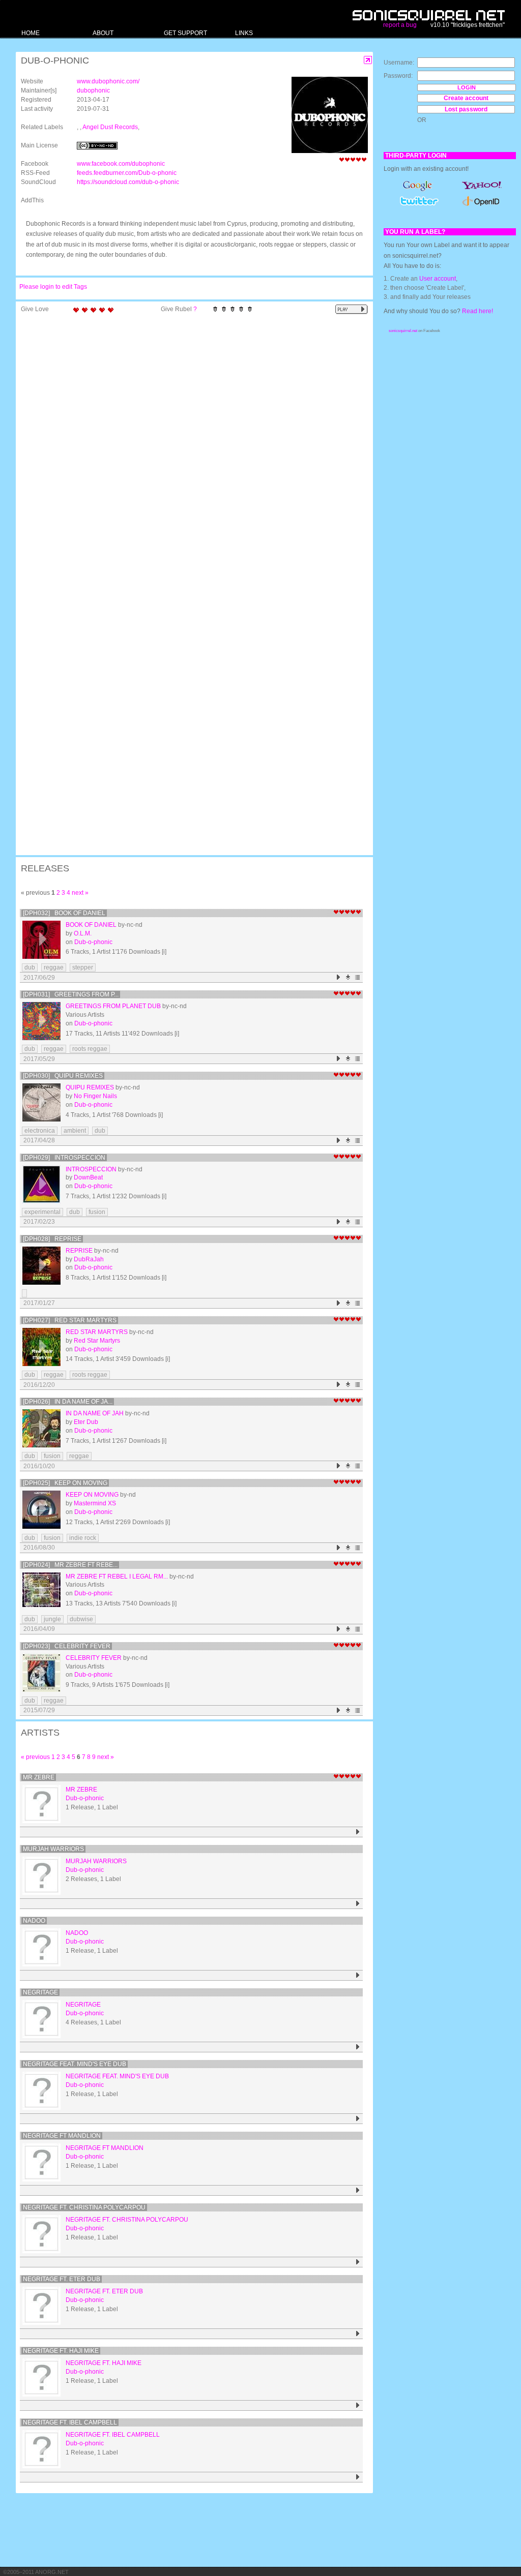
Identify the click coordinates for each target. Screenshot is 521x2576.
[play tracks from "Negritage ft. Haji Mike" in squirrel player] (358, 2405)
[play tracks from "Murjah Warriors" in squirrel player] (358, 1904)
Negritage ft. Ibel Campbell (70, 2422)
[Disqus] (189, 450)
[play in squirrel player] (41, 940)
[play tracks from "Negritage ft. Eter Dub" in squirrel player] (358, 2334)
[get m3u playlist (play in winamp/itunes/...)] (358, 977)
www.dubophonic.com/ (108, 81)
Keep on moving (92, 1495)
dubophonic (93, 90)
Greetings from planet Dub (113, 1006)
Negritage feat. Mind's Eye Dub (75, 2064)
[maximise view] (368, 60)
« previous (35, 1757)
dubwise (81, 1619)
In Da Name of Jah (95, 1413)
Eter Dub (86, 1422)
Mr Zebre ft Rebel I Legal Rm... (117, 1577)
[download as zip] (348, 977)
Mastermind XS (95, 1503)
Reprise (79, 1251)
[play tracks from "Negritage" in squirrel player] (358, 2047)
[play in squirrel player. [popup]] (352, 309)
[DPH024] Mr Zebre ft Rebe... (70, 1565)
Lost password (466, 109)
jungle (52, 1619)
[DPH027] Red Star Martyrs (70, 1320)
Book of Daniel (91, 925)
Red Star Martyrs (97, 1332)
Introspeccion (91, 1169)
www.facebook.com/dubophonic (121, 164)
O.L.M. (83, 933)
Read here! (477, 311)
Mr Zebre (39, 1777)
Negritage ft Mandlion (62, 2136)
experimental (42, 1212)
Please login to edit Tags (53, 287)
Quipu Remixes (90, 1087)
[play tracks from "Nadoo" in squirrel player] (358, 1975)
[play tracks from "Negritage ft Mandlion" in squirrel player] (358, 2190)
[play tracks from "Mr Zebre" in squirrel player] (358, 1832)
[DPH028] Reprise (52, 1239)
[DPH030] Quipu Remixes (63, 1076)
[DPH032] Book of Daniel (64, 913)
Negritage (40, 1992)
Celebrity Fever (94, 1658)
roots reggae (90, 1049)
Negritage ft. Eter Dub (62, 2279)
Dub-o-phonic (93, 942)
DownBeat (88, 1177)
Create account (466, 98)
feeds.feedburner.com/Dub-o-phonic (127, 173)
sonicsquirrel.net (403, 331)
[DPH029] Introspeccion (64, 1158)
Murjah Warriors (53, 1849)
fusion (97, 1212)
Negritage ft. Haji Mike (61, 2351)
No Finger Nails (95, 1096)
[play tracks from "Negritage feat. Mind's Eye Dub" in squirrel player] (358, 2119)
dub (30, 967)
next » (80, 893)
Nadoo (34, 1921)
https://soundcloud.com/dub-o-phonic (128, 182)
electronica (40, 1131)
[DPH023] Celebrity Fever (67, 1646)
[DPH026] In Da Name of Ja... (68, 1402)
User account (438, 279)
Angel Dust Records (110, 127)
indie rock (83, 1538)
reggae (54, 967)
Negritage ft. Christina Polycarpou (84, 2207)
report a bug (400, 25)
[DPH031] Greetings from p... (71, 994)
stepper (83, 967)
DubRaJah (89, 1259)
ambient (75, 1131)
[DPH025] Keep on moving (65, 1483)
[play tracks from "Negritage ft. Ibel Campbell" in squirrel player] (358, 2477)
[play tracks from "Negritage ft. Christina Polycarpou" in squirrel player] (358, 2262)
